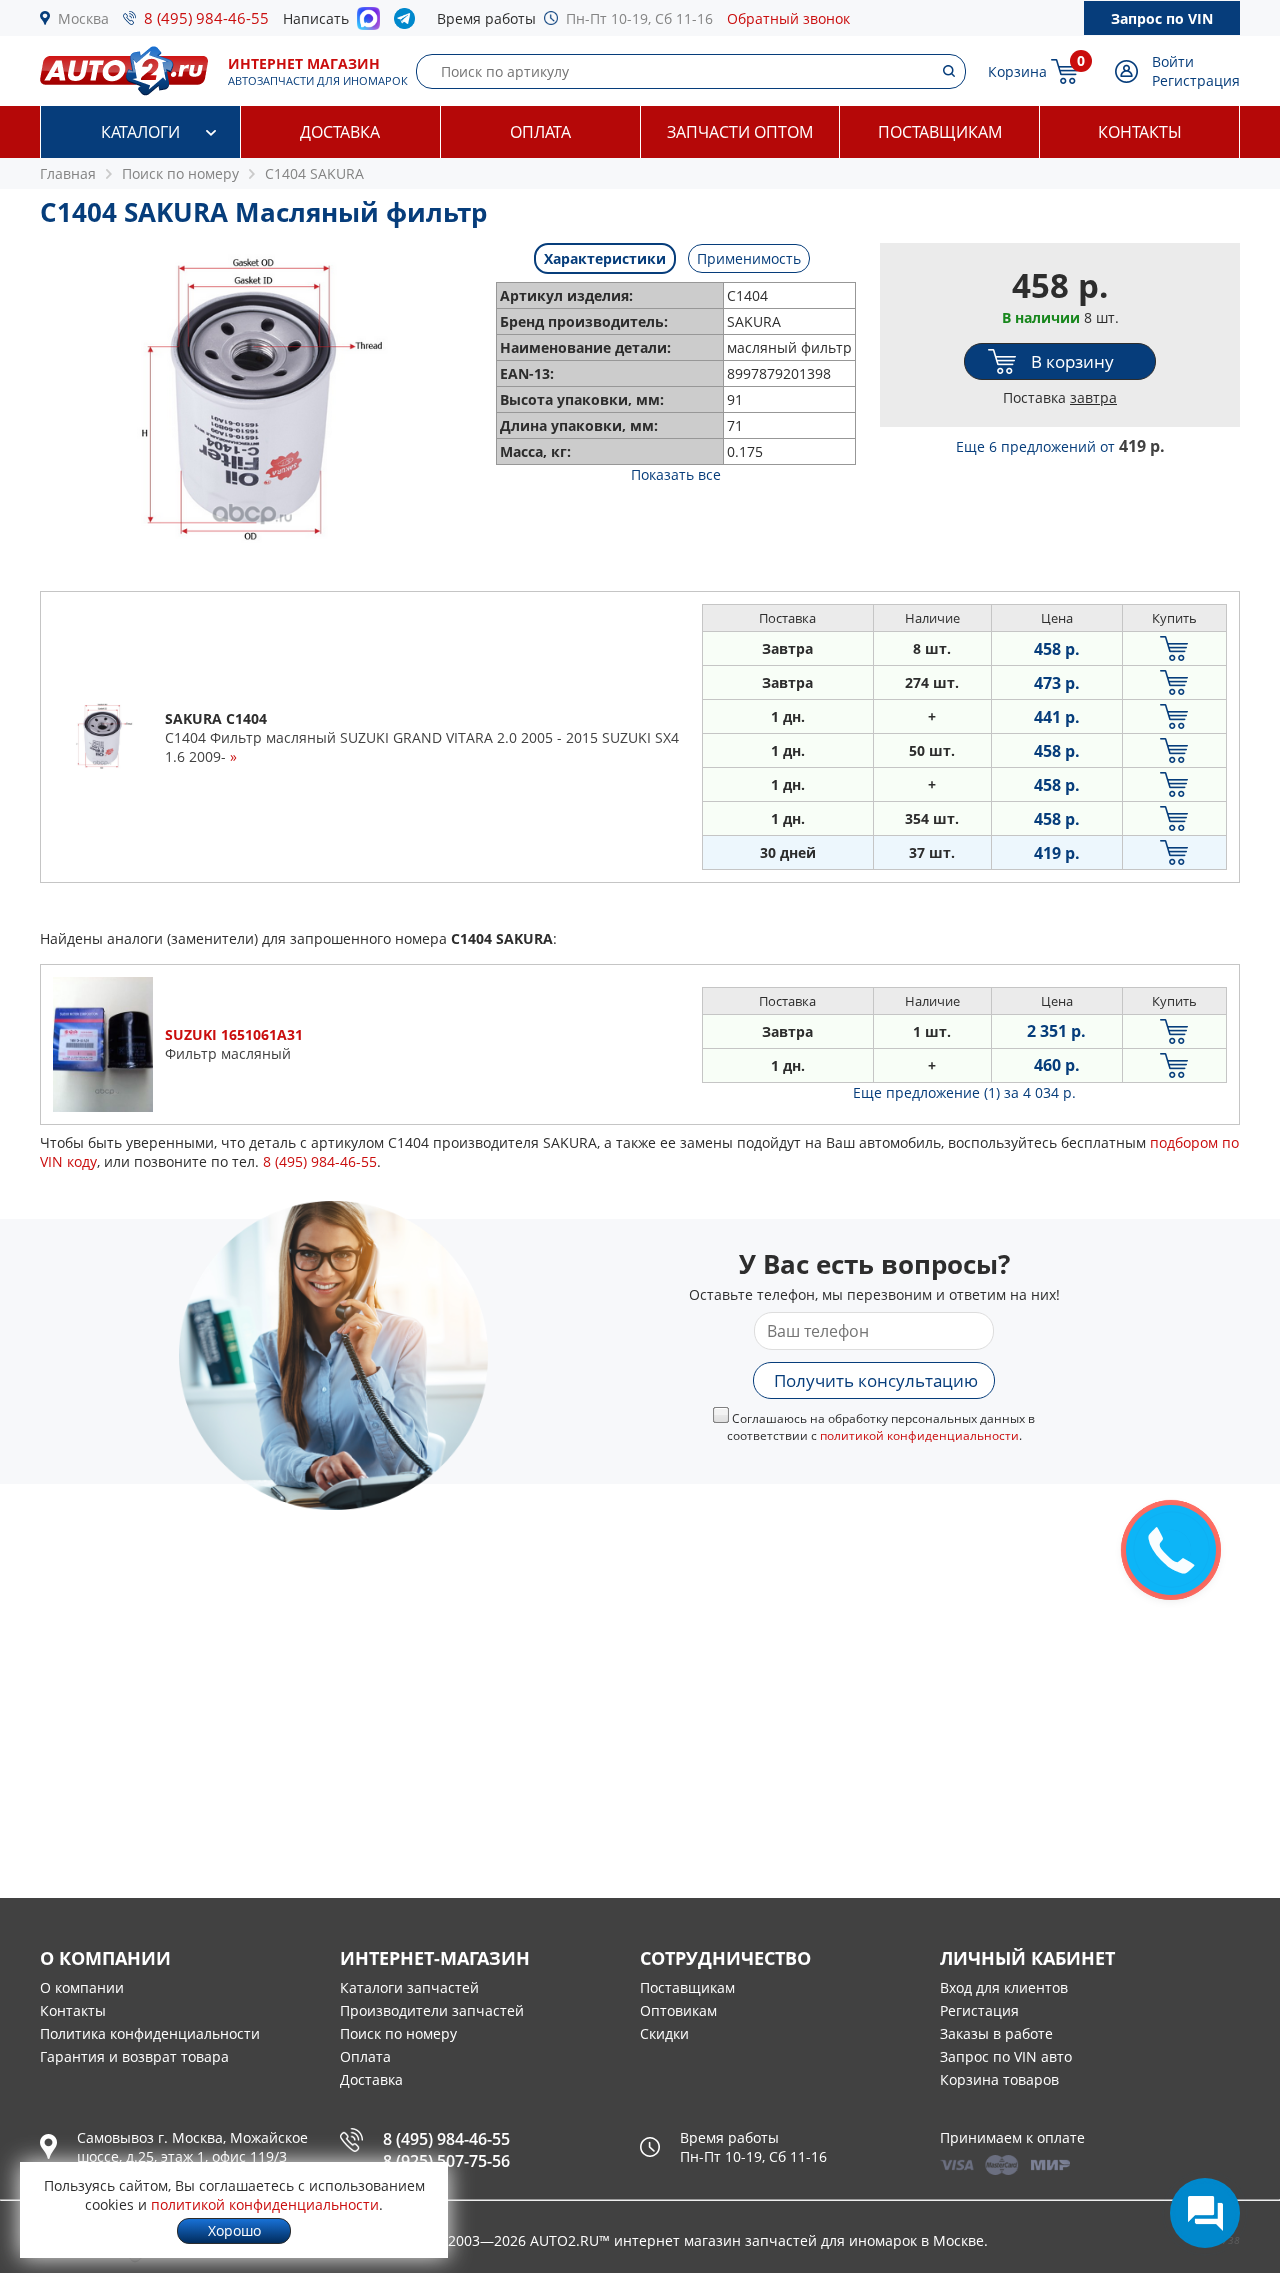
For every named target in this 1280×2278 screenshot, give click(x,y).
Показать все (676, 474)
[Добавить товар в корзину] (1174, 648)
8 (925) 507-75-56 (446, 2161)
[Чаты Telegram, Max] (1205, 2213)
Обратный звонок (788, 18)
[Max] (368, 24)
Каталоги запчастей (409, 1987)
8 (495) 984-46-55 (206, 18)
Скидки (664, 2033)
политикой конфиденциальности (919, 1435)
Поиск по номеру (398, 2033)
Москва (83, 18)
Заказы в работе (996, 2033)
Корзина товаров (999, 2079)
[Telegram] (408, 23)
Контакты (1140, 132)
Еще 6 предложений (1060, 446)
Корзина (1017, 71)
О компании (82, 1987)
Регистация (979, 2010)
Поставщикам (940, 132)
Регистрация (1196, 80)
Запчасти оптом (740, 132)
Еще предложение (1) (964, 1092)
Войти (1173, 61)
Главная (68, 173)
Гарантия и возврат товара (134, 2056)
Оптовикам (678, 2010)
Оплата (540, 132)
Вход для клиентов (1004, 1987)
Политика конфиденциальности (150, 2033)
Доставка (340, 132)
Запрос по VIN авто (1006, 2056)
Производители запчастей (432, 2010)
